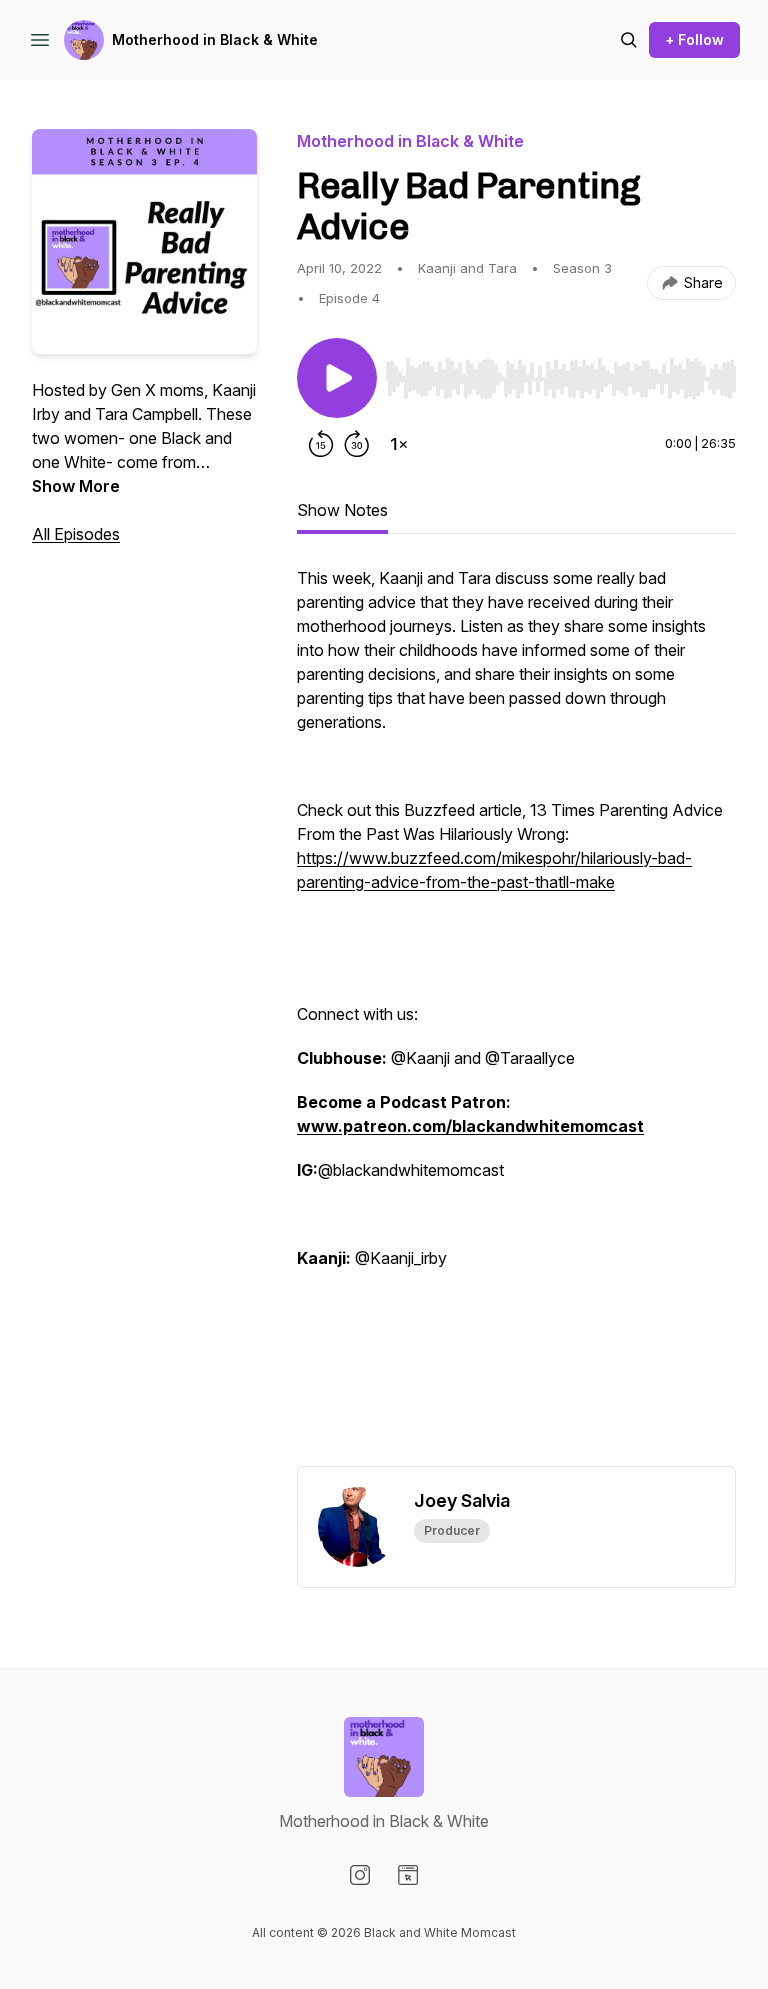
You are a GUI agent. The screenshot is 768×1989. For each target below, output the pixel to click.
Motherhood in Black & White (215, 39)
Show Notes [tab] (342, 510)
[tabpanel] (516, 1016)
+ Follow (694, 39)
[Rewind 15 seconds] (321, 444)
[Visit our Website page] (408, 1875)
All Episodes (76, 534)
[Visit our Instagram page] (360, 1875)
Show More (76, 486)
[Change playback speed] (399, 444)
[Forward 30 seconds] (357, 444)
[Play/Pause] (337, 378)
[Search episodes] (629, 40)
